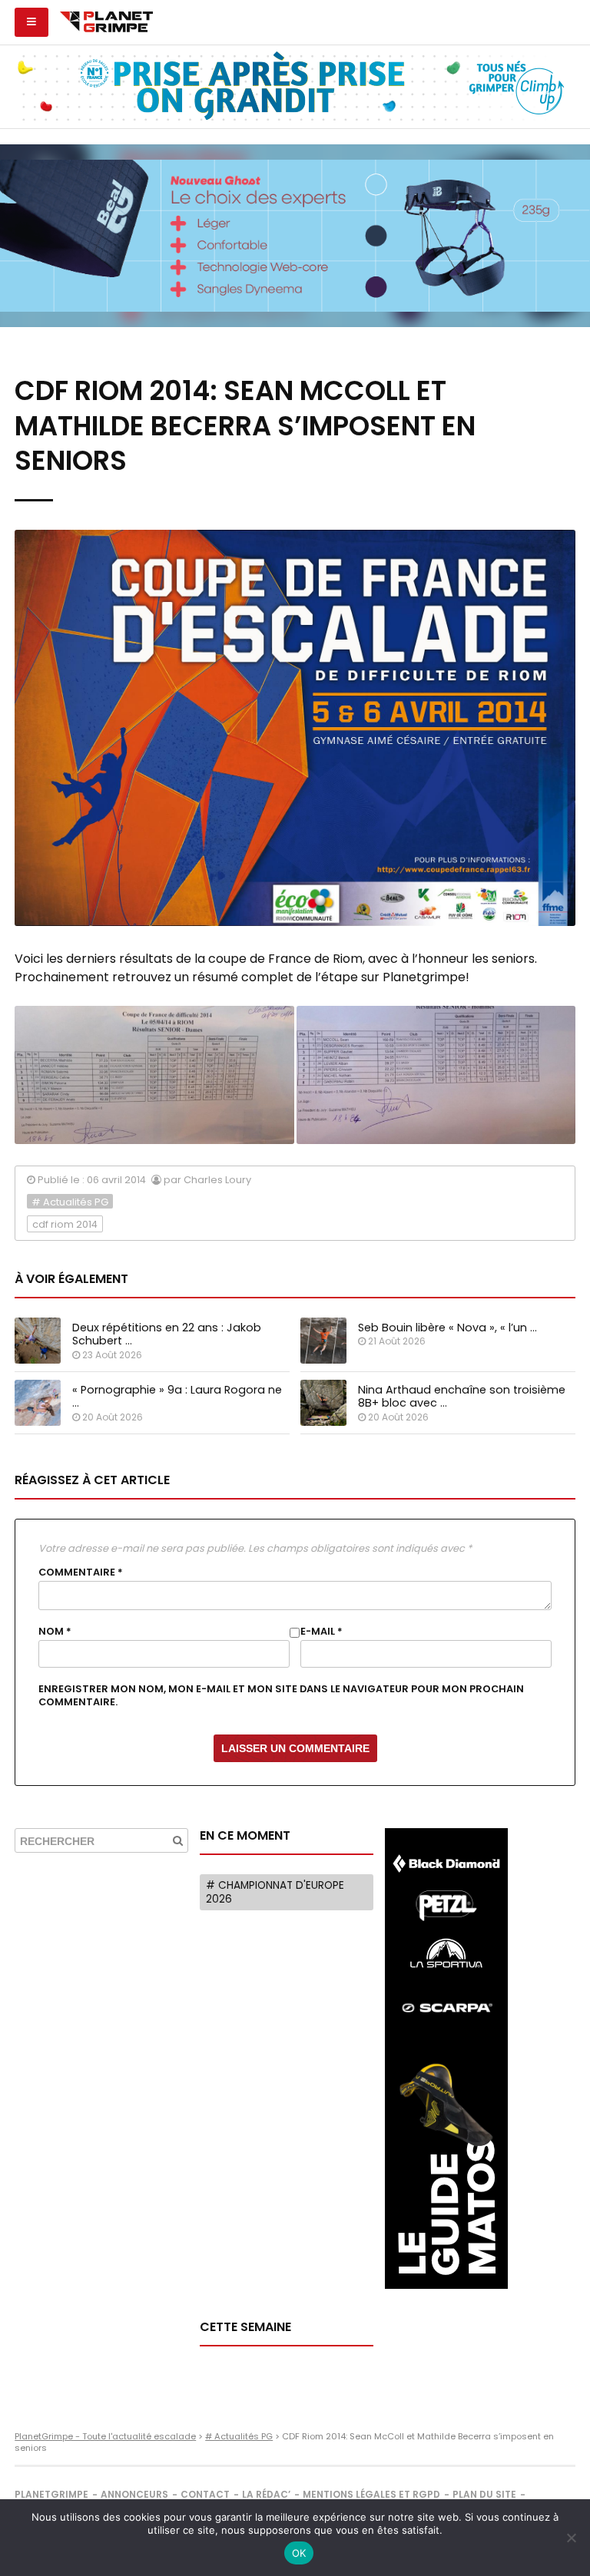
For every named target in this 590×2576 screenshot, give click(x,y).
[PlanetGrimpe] (106, 20)
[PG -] (154, 1075)
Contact (205, 2494)
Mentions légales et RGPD (371, 2494)
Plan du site (484, 2494)
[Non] (571, 2538)
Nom (55, 1632)
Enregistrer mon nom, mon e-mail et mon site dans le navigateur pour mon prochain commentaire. (281, 1695)
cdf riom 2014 (65, 1224)
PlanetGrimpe (51, 2494)
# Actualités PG (70, 1202)
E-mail (322, 1632)
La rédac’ (266, 2494)
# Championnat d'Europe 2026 (275, 1892)
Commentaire (81, 1572)
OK (299, 2553)
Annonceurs (134, 2494)
